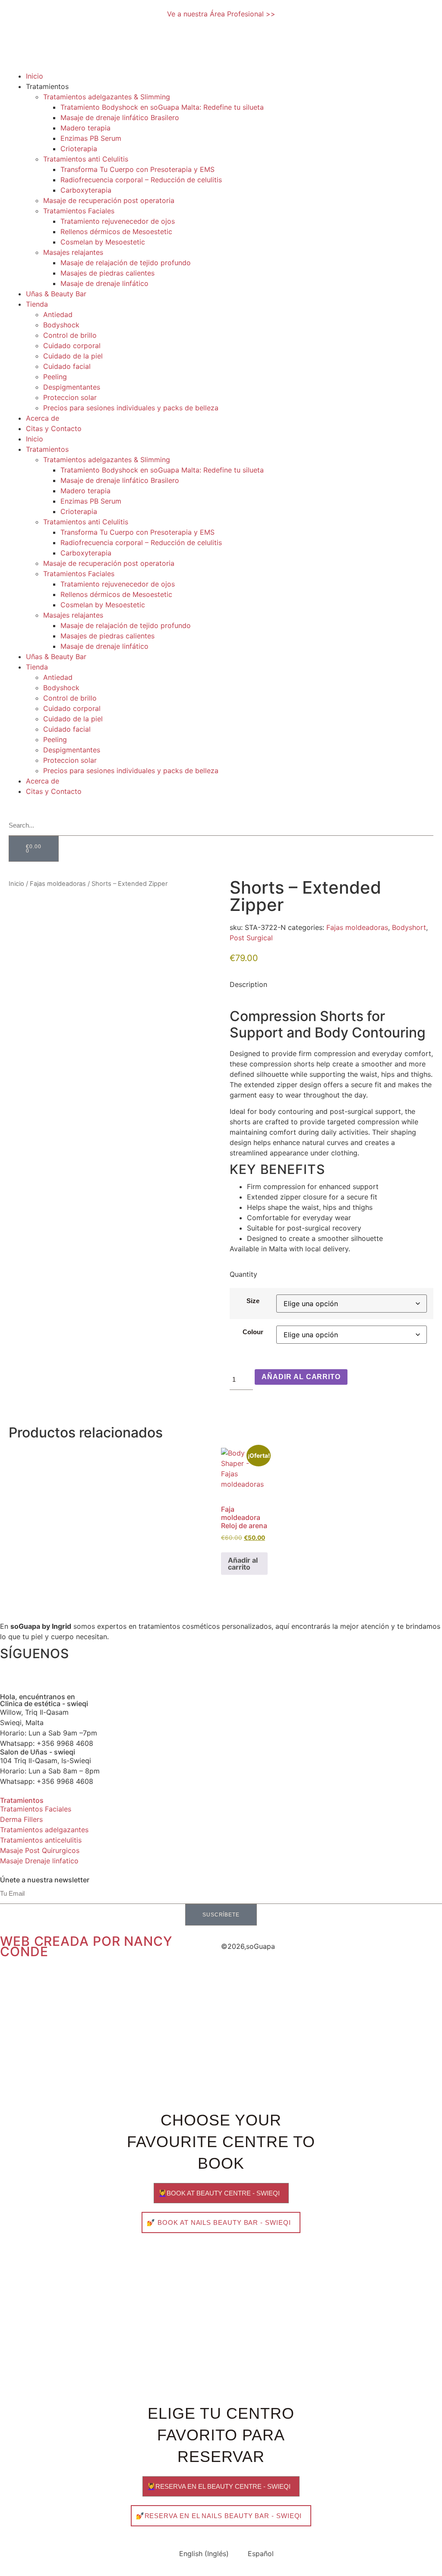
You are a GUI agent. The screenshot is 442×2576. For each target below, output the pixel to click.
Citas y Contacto (54, 428)
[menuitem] (20, 806)
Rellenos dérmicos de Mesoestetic (116, 232)
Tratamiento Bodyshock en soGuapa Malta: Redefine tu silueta (162, 107)
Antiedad (58, 314)
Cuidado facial (67, 366)
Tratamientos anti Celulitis (86, 159)
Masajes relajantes (73, 252)
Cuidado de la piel (73, 356)
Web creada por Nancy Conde (86, 1946)
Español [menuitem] (261, 2554)
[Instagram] (11, 1669)
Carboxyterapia (86, 190)
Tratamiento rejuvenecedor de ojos (118, 221)
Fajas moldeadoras (58, 884)
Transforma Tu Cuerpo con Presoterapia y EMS (137, 169)
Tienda (37, 304)
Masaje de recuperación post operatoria (109, 200)
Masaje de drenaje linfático (104, 283)
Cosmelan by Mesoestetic (103, 242)
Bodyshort (409, 927)
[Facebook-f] (35, 1669)
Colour (253, 1332)
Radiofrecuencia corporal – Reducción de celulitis (141, 180)
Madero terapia (85, 128)
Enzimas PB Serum (91, 138)
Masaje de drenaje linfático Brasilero (120, 117)
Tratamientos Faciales (79, 211)
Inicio (35, 76)
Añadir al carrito (301, 1377)
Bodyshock (61, 325)
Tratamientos (22, 1800)
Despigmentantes (72, 387)
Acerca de (43, 418)
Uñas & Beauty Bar (56, 294)
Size (253, 1301)
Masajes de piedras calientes (107, 273)
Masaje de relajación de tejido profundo (126, 263)
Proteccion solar (70, 397)
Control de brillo (70, 335)
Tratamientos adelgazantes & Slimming (107, 97)
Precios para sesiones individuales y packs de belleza (131, 408)
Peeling (55, 377)
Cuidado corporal (72, 346)
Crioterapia (79, 149)
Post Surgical (251, 938)
